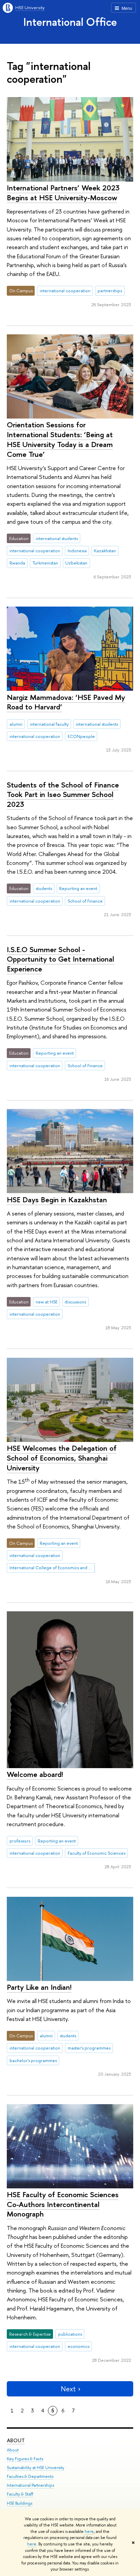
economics (78, 2346)
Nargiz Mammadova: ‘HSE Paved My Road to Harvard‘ (66, 702)
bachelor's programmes (33, 2060)
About (16, 2440)
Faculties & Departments (30, 2476)
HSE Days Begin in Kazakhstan (57, 1200)
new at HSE (47, 1302)
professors (20, 1841)
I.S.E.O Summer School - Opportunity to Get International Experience (60, 959)
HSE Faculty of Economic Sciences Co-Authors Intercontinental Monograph (63, 2204)
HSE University (30, 7)
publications (70, 2334)
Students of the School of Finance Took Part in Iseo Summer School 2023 (63, 794)
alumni (16, 724)
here (89, 2532)
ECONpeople (81, 736)
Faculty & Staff (20, 2494)
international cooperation (65, 291)
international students (57, 538)
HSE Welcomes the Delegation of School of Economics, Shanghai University (62, 1458)
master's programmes (89, 2048)
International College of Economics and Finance (52, 1568)
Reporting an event (78, 888)
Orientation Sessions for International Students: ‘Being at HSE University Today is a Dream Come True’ (60, 439)
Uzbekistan (76, 563)
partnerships (110, 291)
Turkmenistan (45, 563)
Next (68, 2389)
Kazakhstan (105, 551)
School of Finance (85, 901)
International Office (70, 22)
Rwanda (17, 563)
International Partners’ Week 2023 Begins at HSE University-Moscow (63, 193)
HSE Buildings (20, 2503)
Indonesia (77, 551)
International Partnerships (30, 2485)
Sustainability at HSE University (36, 2468)
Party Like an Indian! (39, 1987)
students (44, 888)
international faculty (49, 724)
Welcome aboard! (35, 1774)
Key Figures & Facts (25, 2459)
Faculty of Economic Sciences (97, 1853)
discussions (75, 1302)
